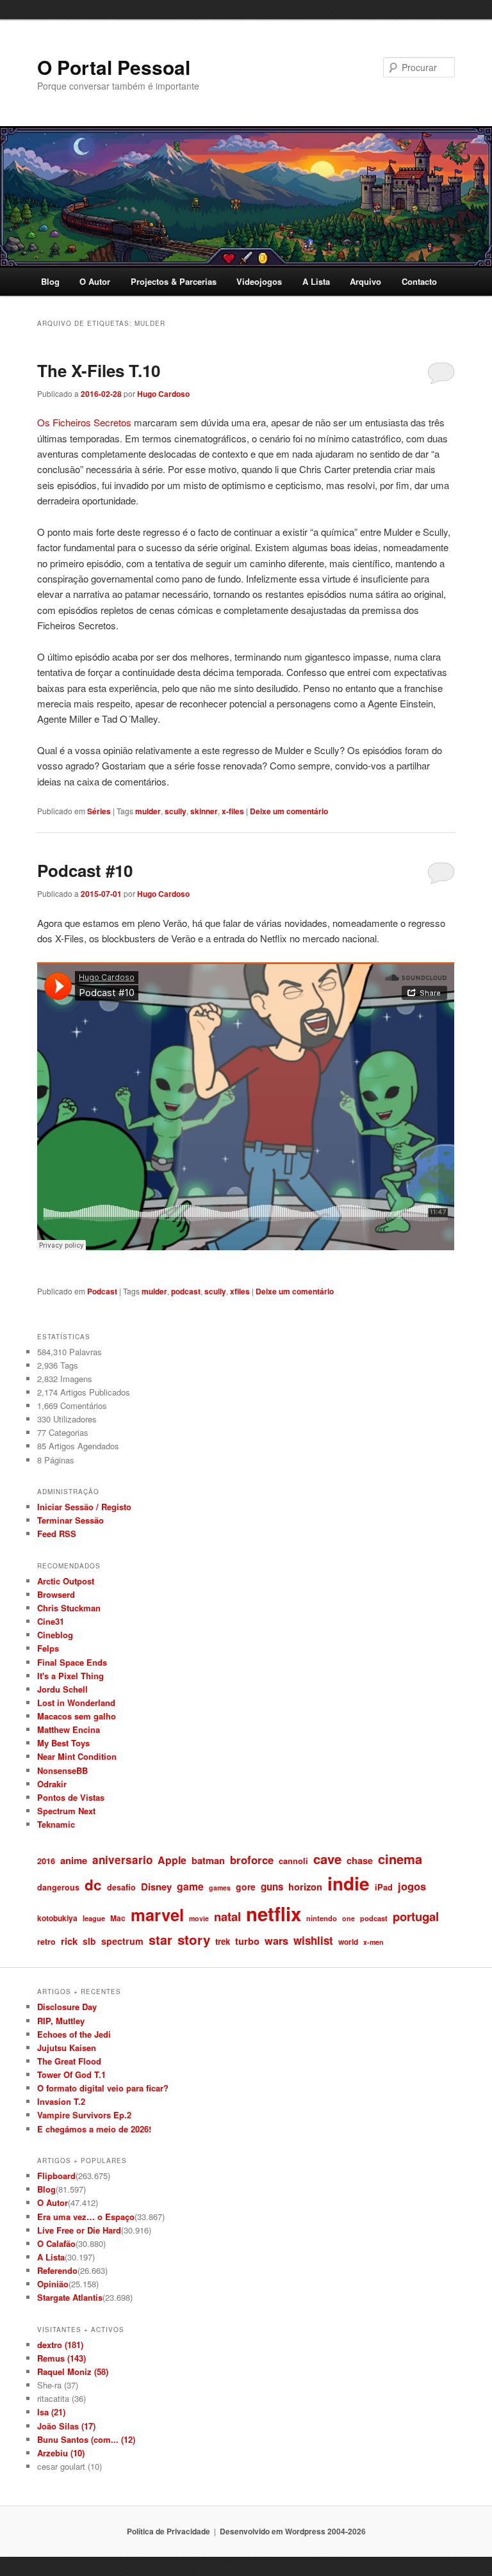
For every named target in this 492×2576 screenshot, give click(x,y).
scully (176, 811)
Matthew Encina (69, 1729)
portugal (416, 1916)
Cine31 (51, 1621)
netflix (274, 1913)
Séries (99, 811)
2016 (46, 1861)
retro (46, 1942)
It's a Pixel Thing (70, 1676)
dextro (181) (60, 2345)
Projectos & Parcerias (174, 281)
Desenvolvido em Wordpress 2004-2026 (293, 2531)
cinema (400, 1859)
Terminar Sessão (70, 1520)
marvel (157, 1914)
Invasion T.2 (61, 2101)
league (94, 1918)
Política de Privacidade (168, 2531)
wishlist (313, 1940)
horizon (305, 1887)
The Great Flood (69, 2061)
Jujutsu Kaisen (67, 2048)
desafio (121, 1887)
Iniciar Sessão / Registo (84, 1507)
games (220, 1888)
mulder (148, 811)
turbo (247, 1941)
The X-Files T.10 (99, 370)
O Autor (95, 281)
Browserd (56, 1594)
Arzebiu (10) (61, 2453)
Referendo (57, 2270)
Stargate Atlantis (70, 2297)
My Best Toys (63, 1743)
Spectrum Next (66, 1811)
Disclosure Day (67, 2007)
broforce (252, 1860)
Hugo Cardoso (163, 394)
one (348, 1918)
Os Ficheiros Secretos (84, 422)
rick (69, 1941)
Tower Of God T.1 (71, 2074)
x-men (373, 1942)
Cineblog (55, 1635)
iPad (384, 1887)
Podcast (102, 1291)
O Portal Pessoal (114, 67)
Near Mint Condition (77, 1756)
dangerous (58, 1887)
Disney (156, 1887)
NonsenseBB (62, 1770)
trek (223, 1941)
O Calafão (56, 2243)
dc (93, 1885)
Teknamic (56, 1824)
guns (272, 1887)
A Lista (316, 281)
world (348, 1942)
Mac (118, 1918)
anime (74, 1860)
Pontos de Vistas (71, 1797)
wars (276, 1941)
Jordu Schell (62, 1689)
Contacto (419, 281)
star (160, 1940)
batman (208, 1860)
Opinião (53, 2284)
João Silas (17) (66, 2426)
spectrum (122, 1941)
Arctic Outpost (66, 1581)
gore (246, 1887)
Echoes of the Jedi (74, 2034)
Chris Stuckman (69, 1608)
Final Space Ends (72, 1662)
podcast (186, 1291)
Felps (48, 1648)
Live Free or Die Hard (79, 2230)
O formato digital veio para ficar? (103, 2088)
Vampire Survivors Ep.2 (84, 2115)
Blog (50, 281)
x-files (233, 811)
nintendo (322, 1918)
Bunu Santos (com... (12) (86, 2439)
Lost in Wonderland (76, 1703)
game (190, 1886)
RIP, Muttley (61, 2021)
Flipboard (56, 2176)
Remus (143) (61, 2358)
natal (227, 1916)
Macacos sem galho (77, 1716)
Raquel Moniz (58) (73, 2371)
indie (348, 1883)
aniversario (122, 1860)
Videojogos (259, 281)
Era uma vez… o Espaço (86, 2217)
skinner (204, 811)
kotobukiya (57, 1918)
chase (360, 1860)
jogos (412, 1886)
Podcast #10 (85, 870)
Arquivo (365, 281)
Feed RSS (57, 1534)
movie (199, 1918)
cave (327, 1859)
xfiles (240, 1291)
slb (89, 1941)
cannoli (293, 1861)
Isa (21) (51, 2412)
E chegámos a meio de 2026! (94, 2129)
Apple (172, 1860)
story (194, 1939)
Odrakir (52, 1784)
